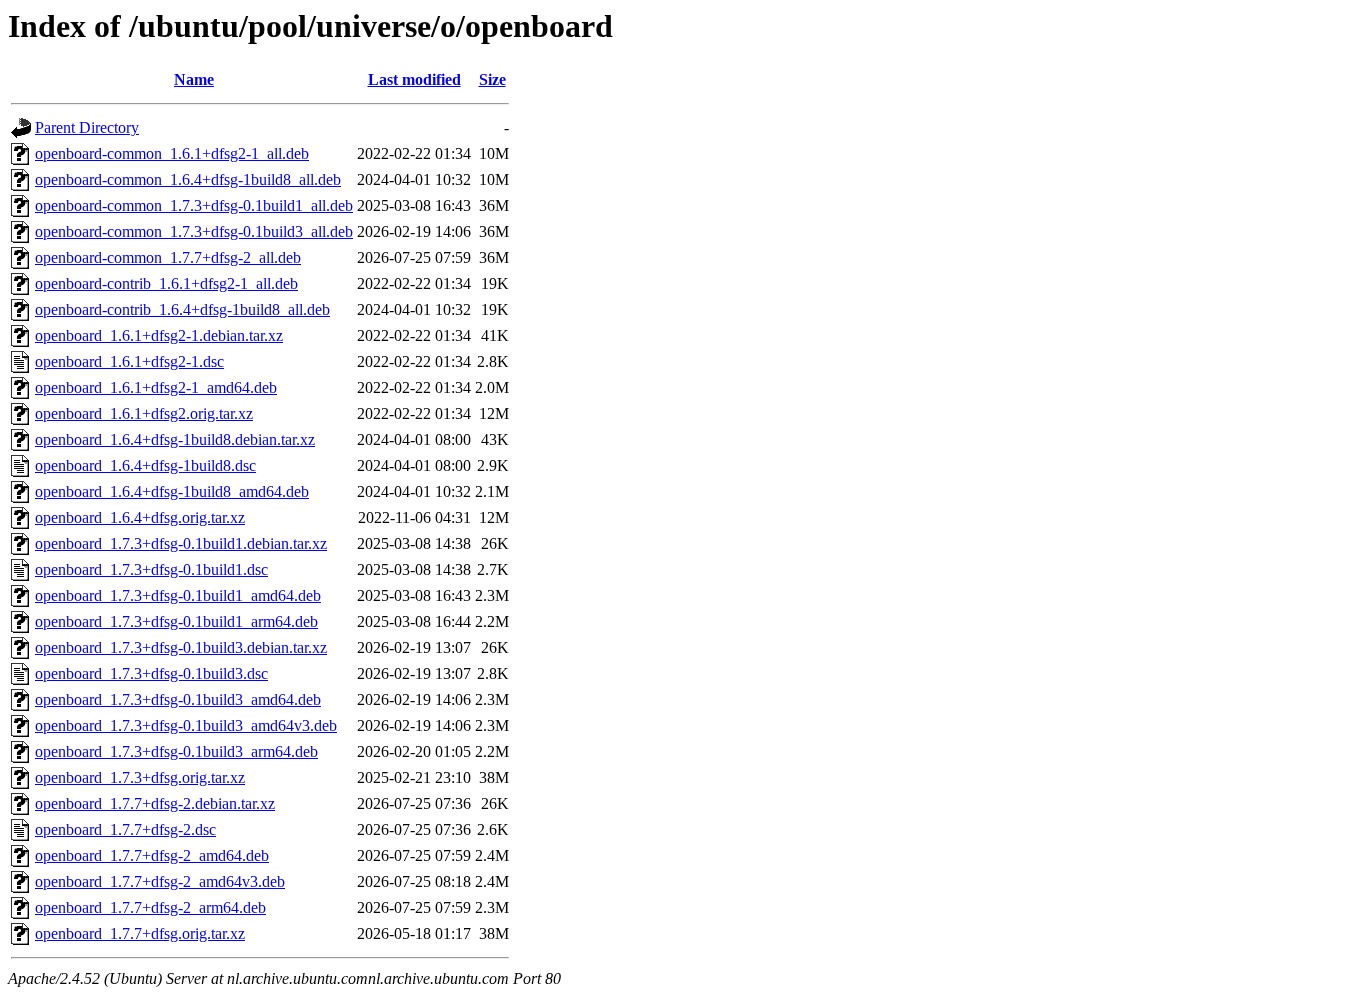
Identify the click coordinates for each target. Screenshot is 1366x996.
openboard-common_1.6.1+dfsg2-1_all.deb (172, 153)
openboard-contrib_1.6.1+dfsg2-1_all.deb (166, 283)
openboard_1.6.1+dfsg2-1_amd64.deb (156, 387)
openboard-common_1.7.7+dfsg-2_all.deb (168, 257)
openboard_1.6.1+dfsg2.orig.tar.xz (144, 413)
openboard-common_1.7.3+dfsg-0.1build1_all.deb (194, 205)
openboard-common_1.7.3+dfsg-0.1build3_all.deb (194, 231)
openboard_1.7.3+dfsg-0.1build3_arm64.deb (176, 751)
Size (492, 79)
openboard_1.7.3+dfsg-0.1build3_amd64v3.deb (186, 725)
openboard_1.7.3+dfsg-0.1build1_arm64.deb (176, 621)
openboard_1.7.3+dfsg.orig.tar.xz (140, 777)
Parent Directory (87, 127)
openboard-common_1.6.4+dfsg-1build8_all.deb (188, 179)
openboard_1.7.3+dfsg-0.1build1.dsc (151, 569)
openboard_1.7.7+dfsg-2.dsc (125, 829)
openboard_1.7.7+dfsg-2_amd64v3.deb (160, 881)
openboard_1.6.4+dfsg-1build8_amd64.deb (172, 491)
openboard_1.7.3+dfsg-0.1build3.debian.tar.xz (181, 647)
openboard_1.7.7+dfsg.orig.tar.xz (140, 933)
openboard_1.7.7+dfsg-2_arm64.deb (150, 907)
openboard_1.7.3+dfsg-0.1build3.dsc (151, 673)
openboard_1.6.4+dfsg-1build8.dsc (145, 465)
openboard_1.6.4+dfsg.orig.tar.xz (140, 517)
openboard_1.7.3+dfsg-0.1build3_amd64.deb (178, 699)
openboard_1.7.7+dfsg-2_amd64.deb (152, 855)
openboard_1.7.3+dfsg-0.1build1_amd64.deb (178, 595)
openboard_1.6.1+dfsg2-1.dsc (129, 361)
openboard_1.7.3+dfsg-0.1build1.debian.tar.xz (181, 543)
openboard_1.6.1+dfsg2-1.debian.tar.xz (159, 335)
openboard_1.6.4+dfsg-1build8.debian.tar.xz (175, 439)
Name (194, 79)
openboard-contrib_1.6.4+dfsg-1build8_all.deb (182, 309)
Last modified (414, 79)
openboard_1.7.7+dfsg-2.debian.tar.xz (155, 803)
